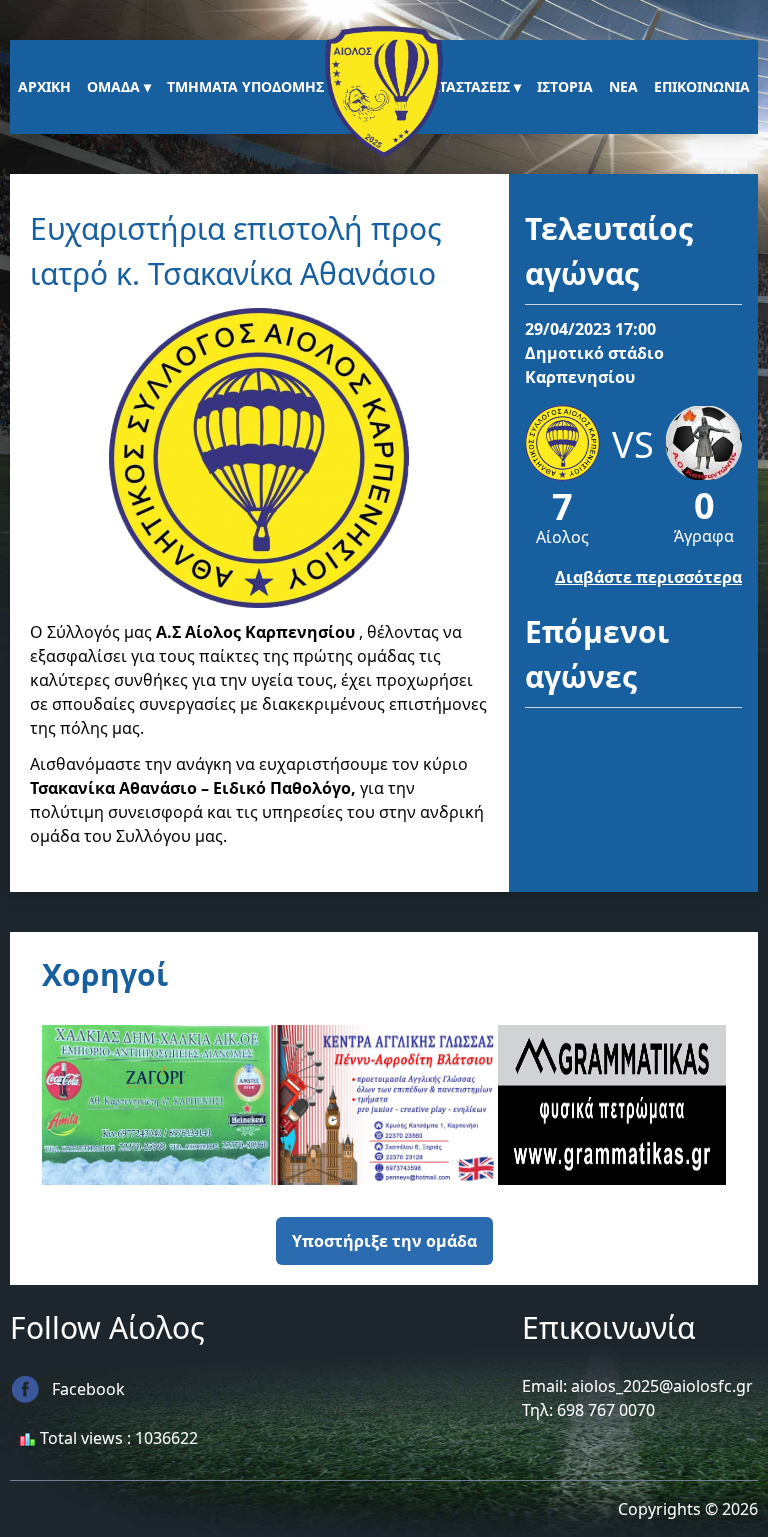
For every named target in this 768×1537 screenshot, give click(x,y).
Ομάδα (113, 86)
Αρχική (44, 86)
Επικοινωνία (702, 86)
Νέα (623, 86)
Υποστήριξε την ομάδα (384, 1241)
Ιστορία (565, 86)
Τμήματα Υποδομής (245, 86)
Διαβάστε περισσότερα (648, 577)
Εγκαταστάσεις (457, 86)
